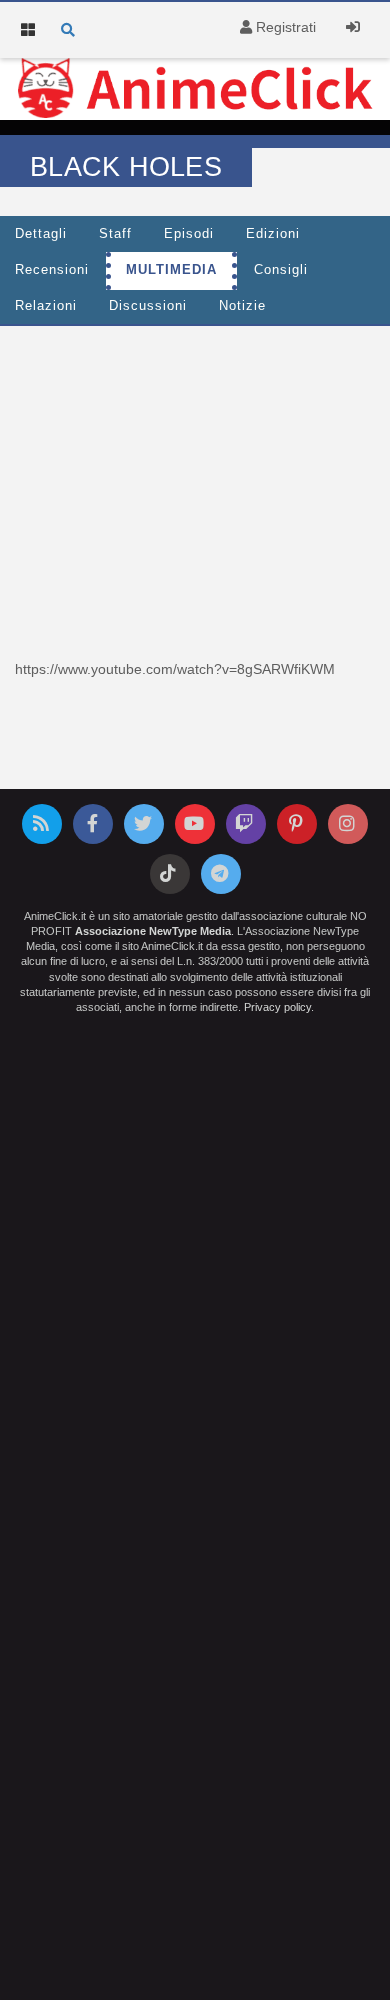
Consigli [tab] (281, 270)
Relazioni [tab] (46, 306)
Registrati (284, 27)
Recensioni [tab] (52, 270)
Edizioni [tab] (273, 234)
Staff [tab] (115, 234)
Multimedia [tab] (171, 270)
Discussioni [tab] (148, 306)
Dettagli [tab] (41, 234)
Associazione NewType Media (153, 931)
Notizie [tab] (242, 306)
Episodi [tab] (189, 234)
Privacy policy (277, 1007)
